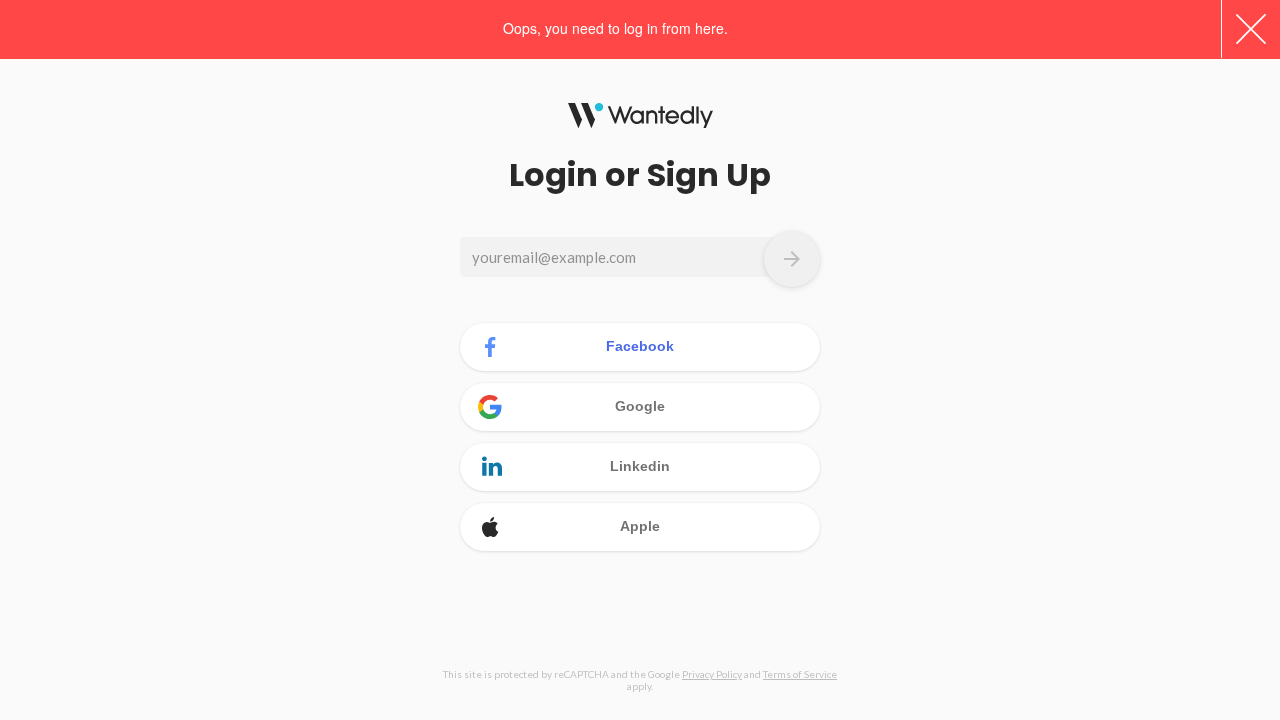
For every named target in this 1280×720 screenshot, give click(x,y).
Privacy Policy (712, 674)
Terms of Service (800, 674)
